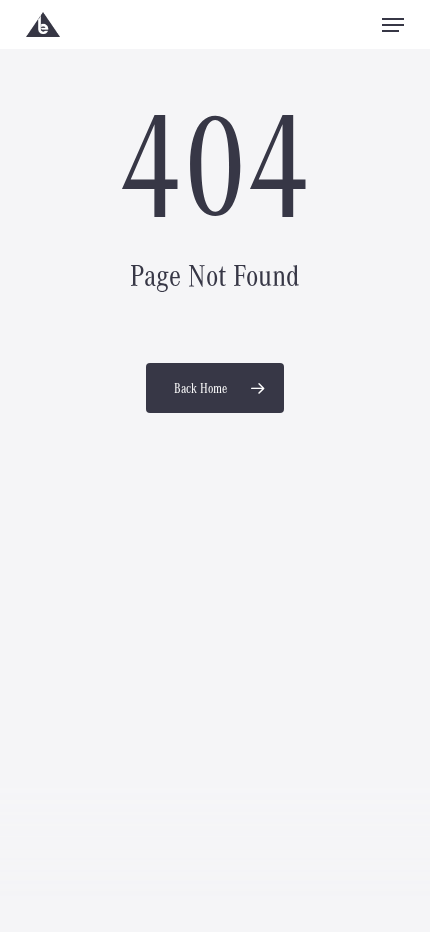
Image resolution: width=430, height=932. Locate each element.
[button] (393, 25)
